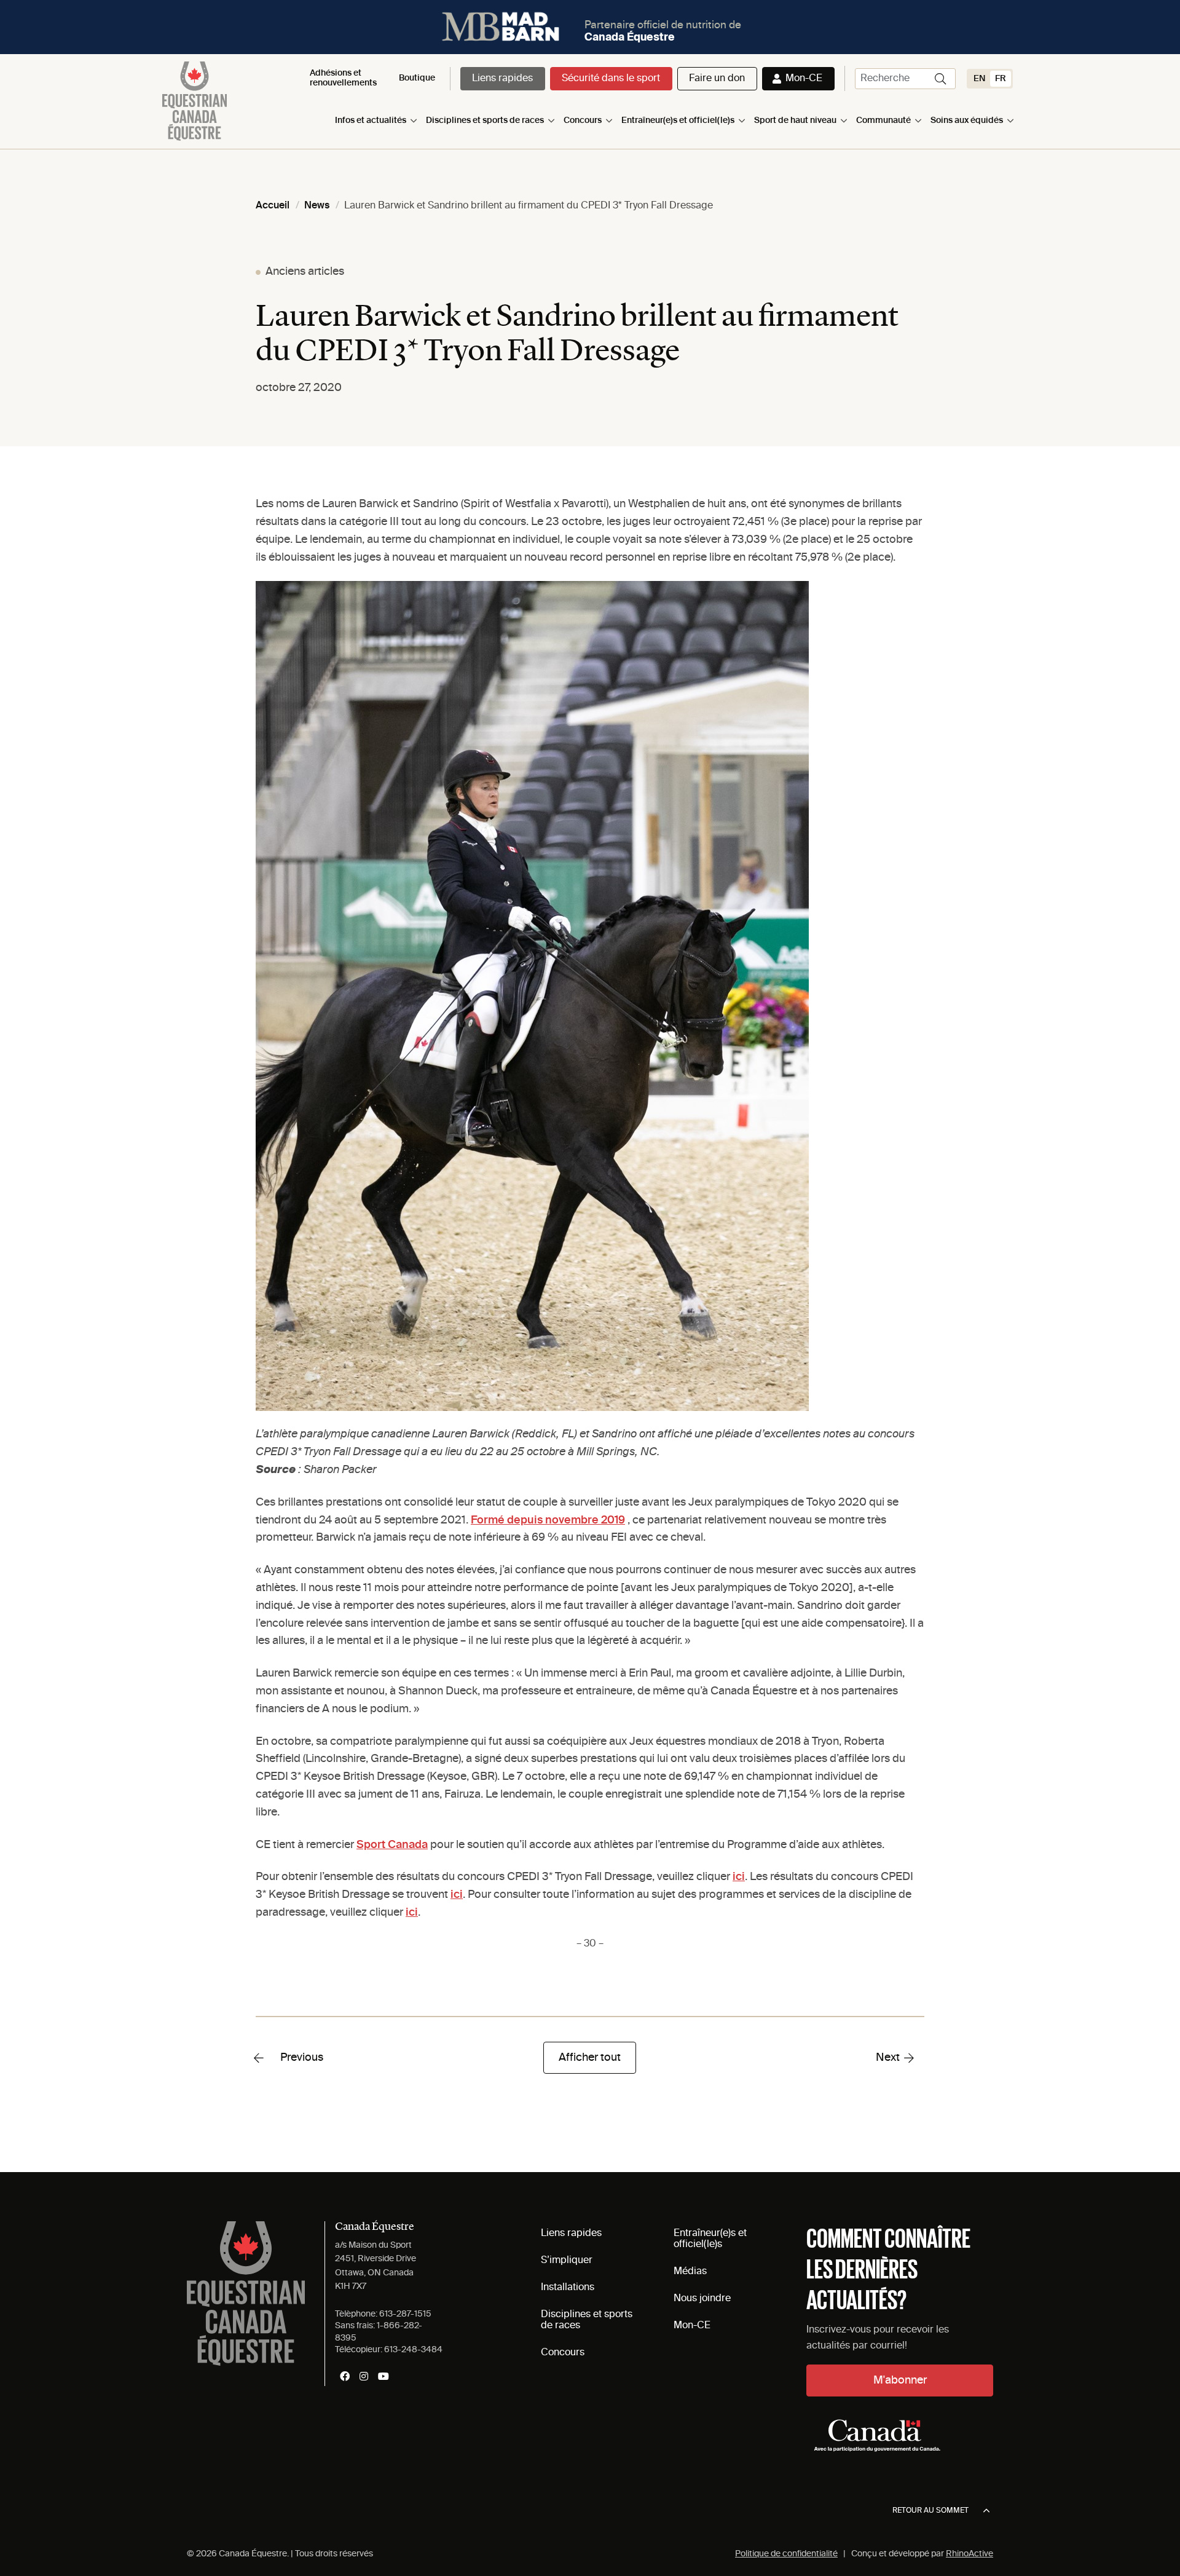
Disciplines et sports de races (485, 121)
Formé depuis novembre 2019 (548, 1520)
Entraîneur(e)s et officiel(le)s (678, 121)
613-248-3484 (413, 2350)
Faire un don (717, 79)
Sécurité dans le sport (611, 79)
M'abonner (900, 2380)
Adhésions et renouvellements (343, 78)
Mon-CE (804, 79)
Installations (568, 2288)
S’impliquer (567, 2261)
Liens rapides (502, 79)
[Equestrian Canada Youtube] (383, 2376)
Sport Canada (392, 1845)
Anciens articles (305, 272)
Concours (583, 121)
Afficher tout (590, 2058)
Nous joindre (702, 2299)
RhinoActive (970, 2554)
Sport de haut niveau (795, 121)
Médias (690, 2272)
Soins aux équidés (967, 121)
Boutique (417, 78)
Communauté (883, 121)
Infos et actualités (371, 121)
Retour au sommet (930, 2511)
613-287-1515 (405, 2314)
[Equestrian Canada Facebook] (345, 2376)
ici (739, 1877)
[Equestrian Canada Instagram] (364, 2376)
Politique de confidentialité (786, 2554)
